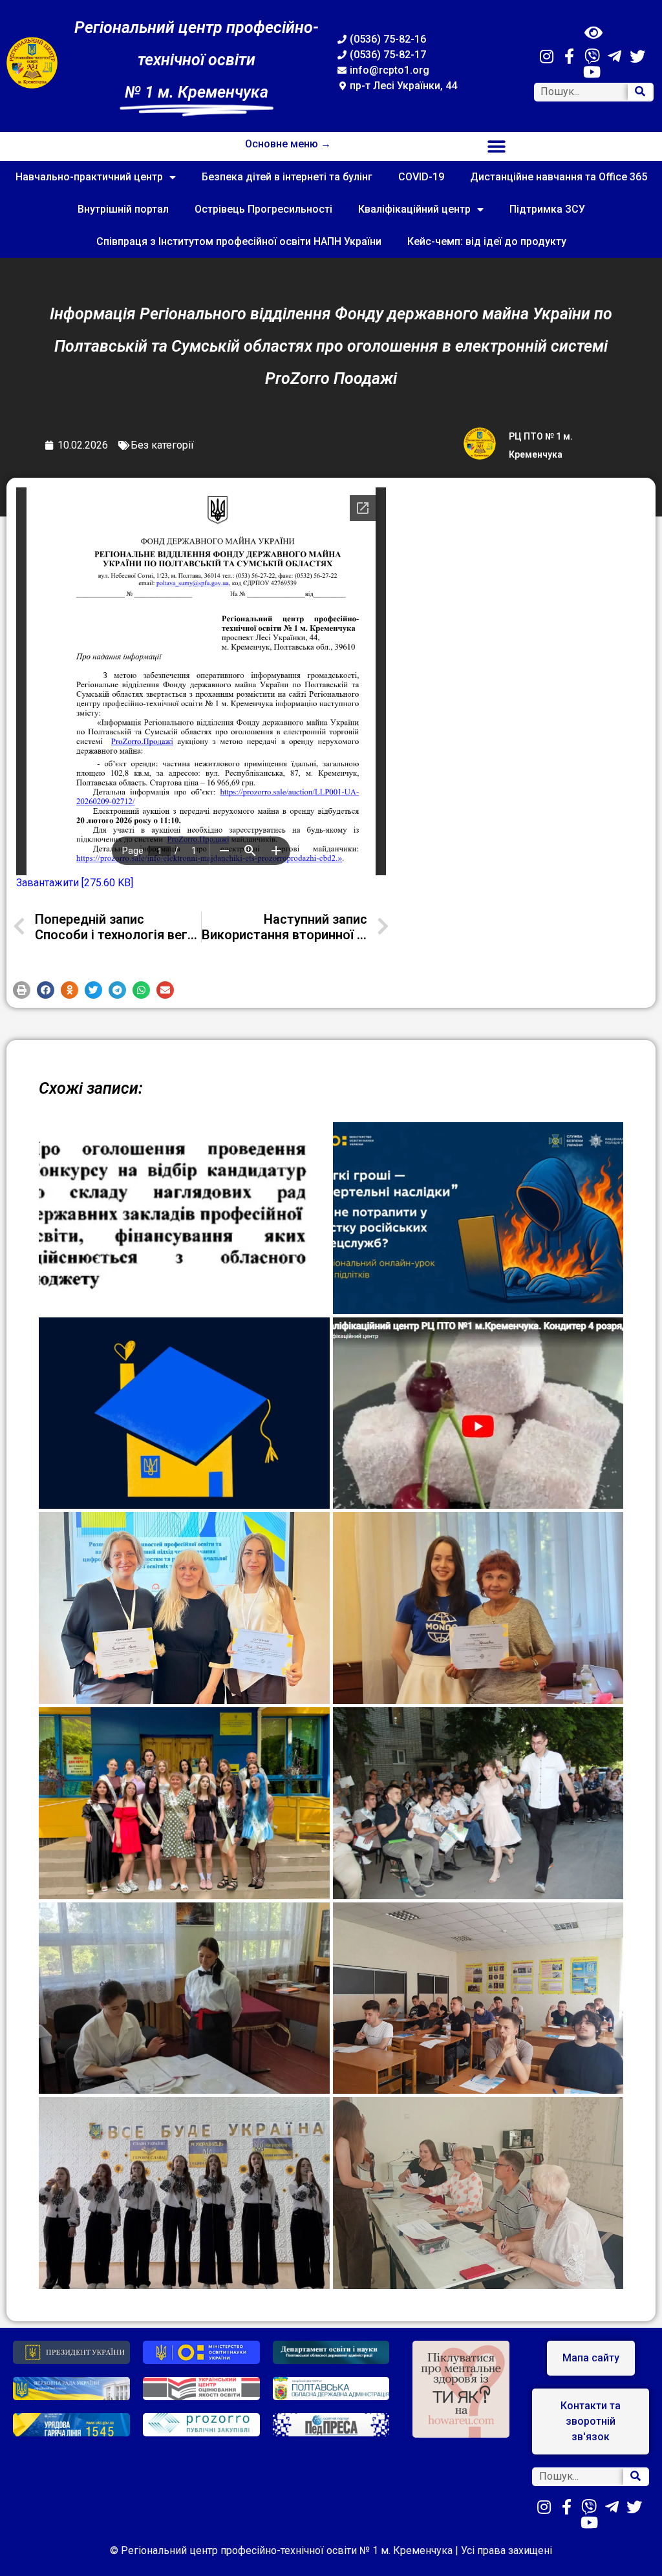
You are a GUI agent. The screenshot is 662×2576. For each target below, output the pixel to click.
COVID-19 (421, 177)
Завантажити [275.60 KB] (75, 883)
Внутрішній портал (123, 209)
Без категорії (162, 445)
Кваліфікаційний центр (414, 209)
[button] (497, 146)
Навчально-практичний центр (89, 177)
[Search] (640, 92)
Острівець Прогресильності (263, 209)
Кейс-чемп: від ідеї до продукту (487, 241)
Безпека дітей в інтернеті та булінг (287, 177)
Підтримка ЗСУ (547, 209)
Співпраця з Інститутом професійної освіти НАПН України (239, 241)
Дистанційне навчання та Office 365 (559, 177)
